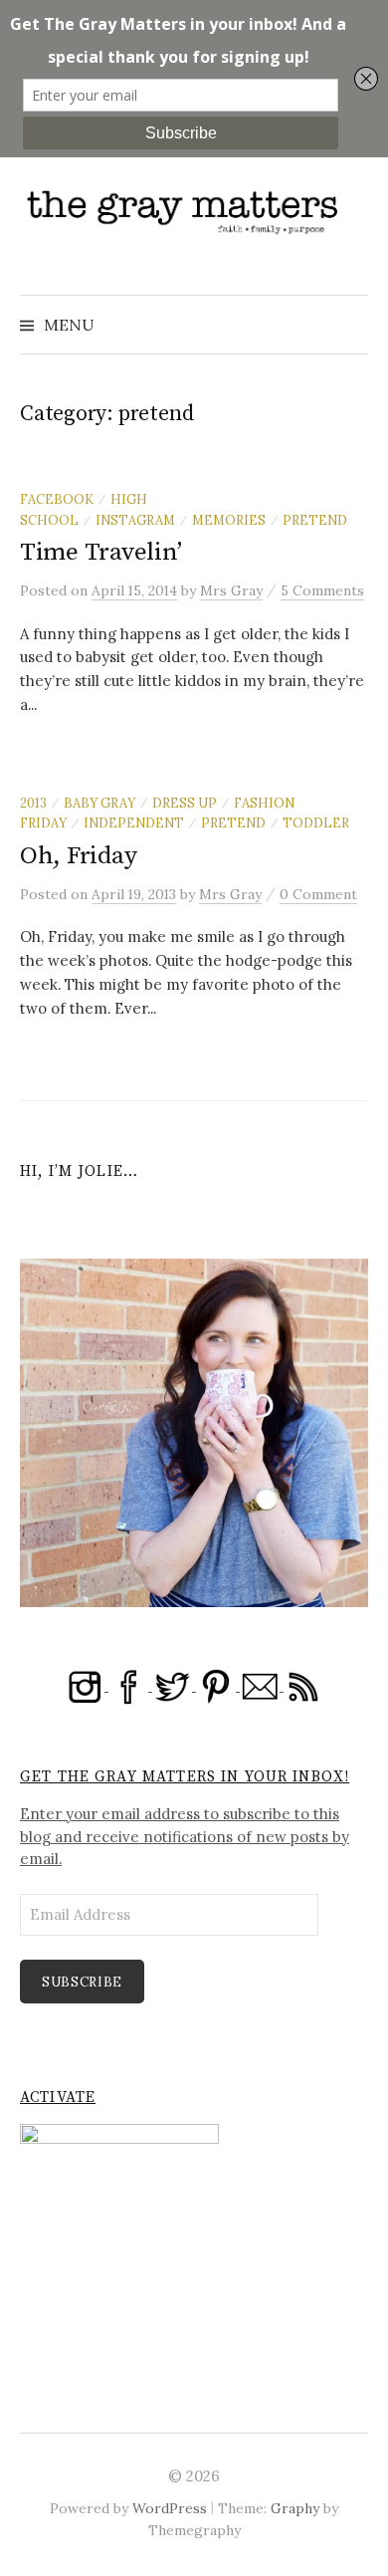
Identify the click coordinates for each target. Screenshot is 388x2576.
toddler (316, 822)
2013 (33, 803)
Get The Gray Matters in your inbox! (185, 1777)
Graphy (295, 2508)
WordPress (170, 2508)
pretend (315, 520)
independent (134, 822)
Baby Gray (99, 803)
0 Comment (318, 894)
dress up (185, 803)
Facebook (57, 499)
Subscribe (82, 1982)
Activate (58, 2098)
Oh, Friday (78, 856)
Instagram (135, 520)
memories (229, 520)
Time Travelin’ (100, 552)
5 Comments (322, 590)
